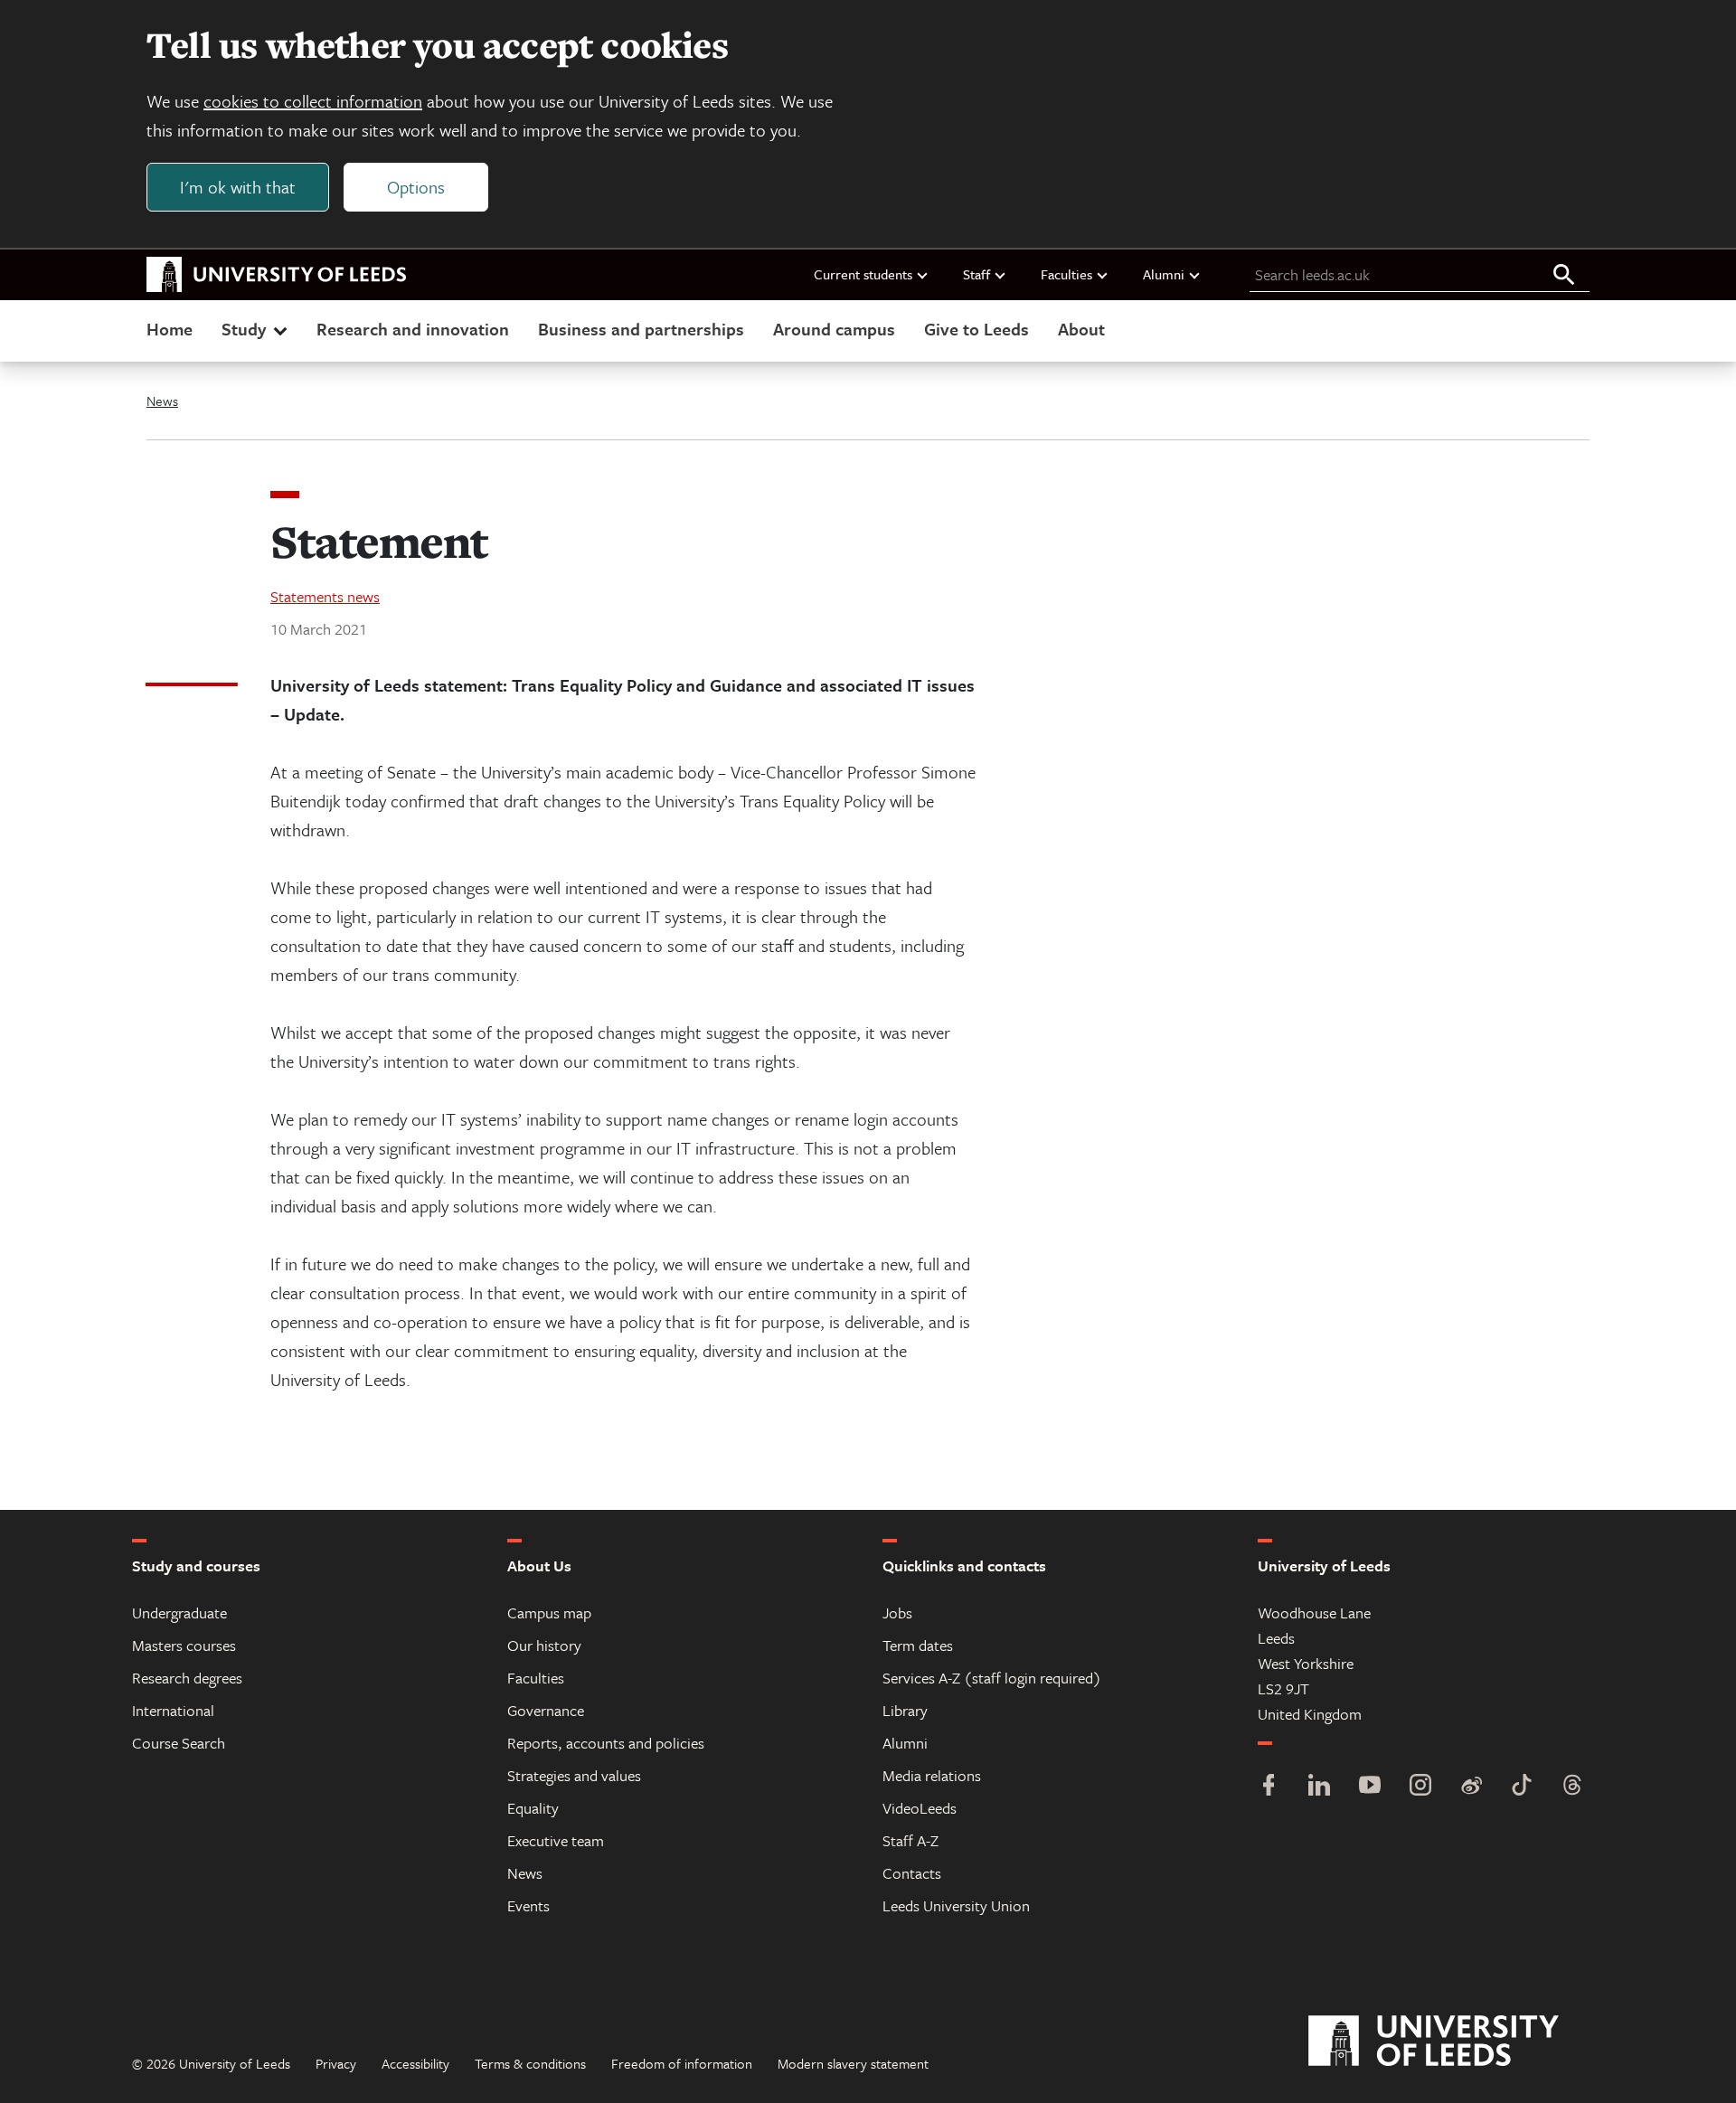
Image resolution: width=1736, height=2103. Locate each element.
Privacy (336, 2063)
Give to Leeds (976, 329)
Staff (976, 274)
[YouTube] (1370, 1787)
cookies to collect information (313, 101)
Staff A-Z (910, 1840)
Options (416, 187)
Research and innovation (413, 329)
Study (244, 329)
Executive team (556, 1840)
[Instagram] (1420, 1787)
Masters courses (184, 1645)
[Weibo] (1471, 1787)
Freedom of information (682, 2063)
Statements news (325, 596)
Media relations (932, 1775)
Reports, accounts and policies (606, 1743)
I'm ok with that (238, 187)
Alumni (1164, 274)
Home (170, 329)
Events (528, 1905)
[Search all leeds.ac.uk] (1564, 276)
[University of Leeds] (1456, 2042)
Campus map (549, 1613)
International (173, 1710)
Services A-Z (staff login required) (992, 1678)
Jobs (897, 1613)
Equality (533, 1808)
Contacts (912, 1873)
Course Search (179, 1743)
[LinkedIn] (1319, 1787)
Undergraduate (179, 1613)
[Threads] (1572, 1787)
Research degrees (187, 1678)
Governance (546, 1710)
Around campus (834, 329)
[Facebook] (1269, 1787)
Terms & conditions (530, 2063)
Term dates (918, 1645)
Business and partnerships (641, 329)
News (162, 401)
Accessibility (415, 2063)
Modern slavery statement (853, 2063)
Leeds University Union (956, 1905)
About (1081, 329)
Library (905, 1710)
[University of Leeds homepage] (277, 275)
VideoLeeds (920, 1808)
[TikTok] (1522, 1787)
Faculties (1066, 274)
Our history (544, 1645)
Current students (863, 274)
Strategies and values (574, 1775)
